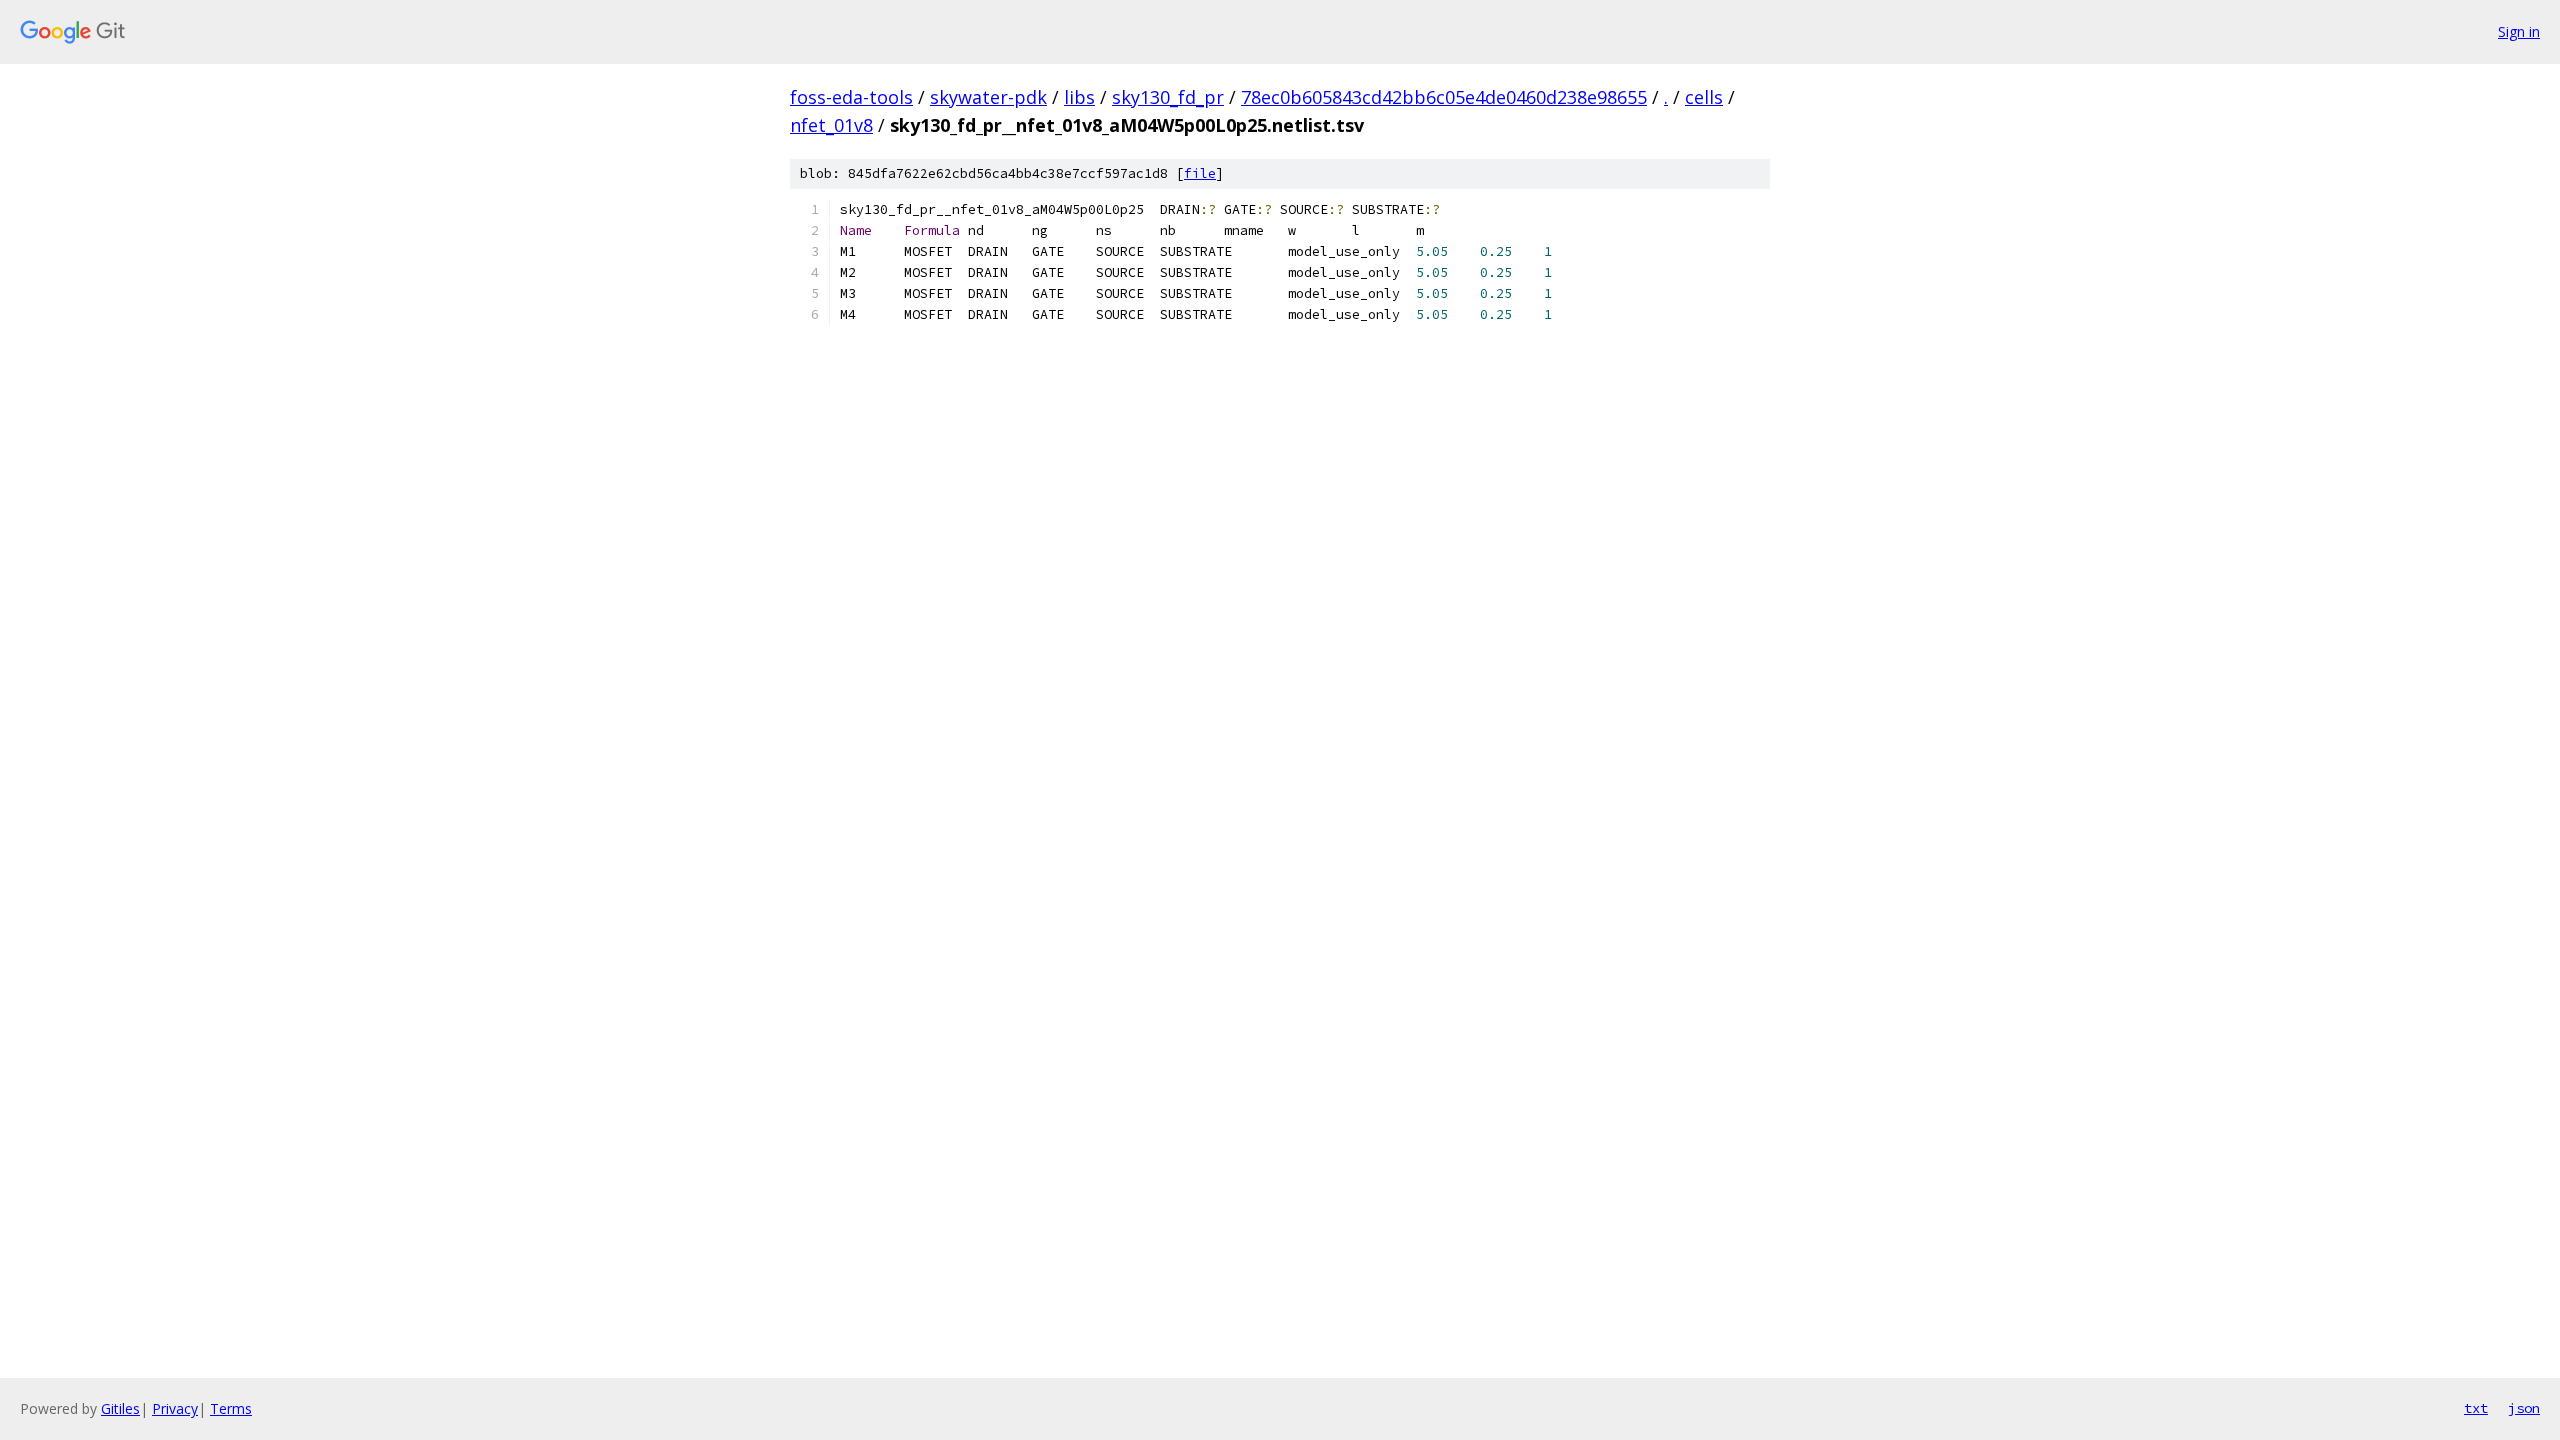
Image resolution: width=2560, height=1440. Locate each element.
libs (1079, 97)
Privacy (175, 1408)
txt (2476, 1408)
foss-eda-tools (851, 97)
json (2524, 1408)
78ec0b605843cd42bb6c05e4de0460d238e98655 (1444, 97)
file (1200, 173)
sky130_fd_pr (1168, 97)
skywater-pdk (988, 97)
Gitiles (120, 1408)
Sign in (2519, 31)
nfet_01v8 (831, 125)
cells (1704, 97)
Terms (231, 1408)
